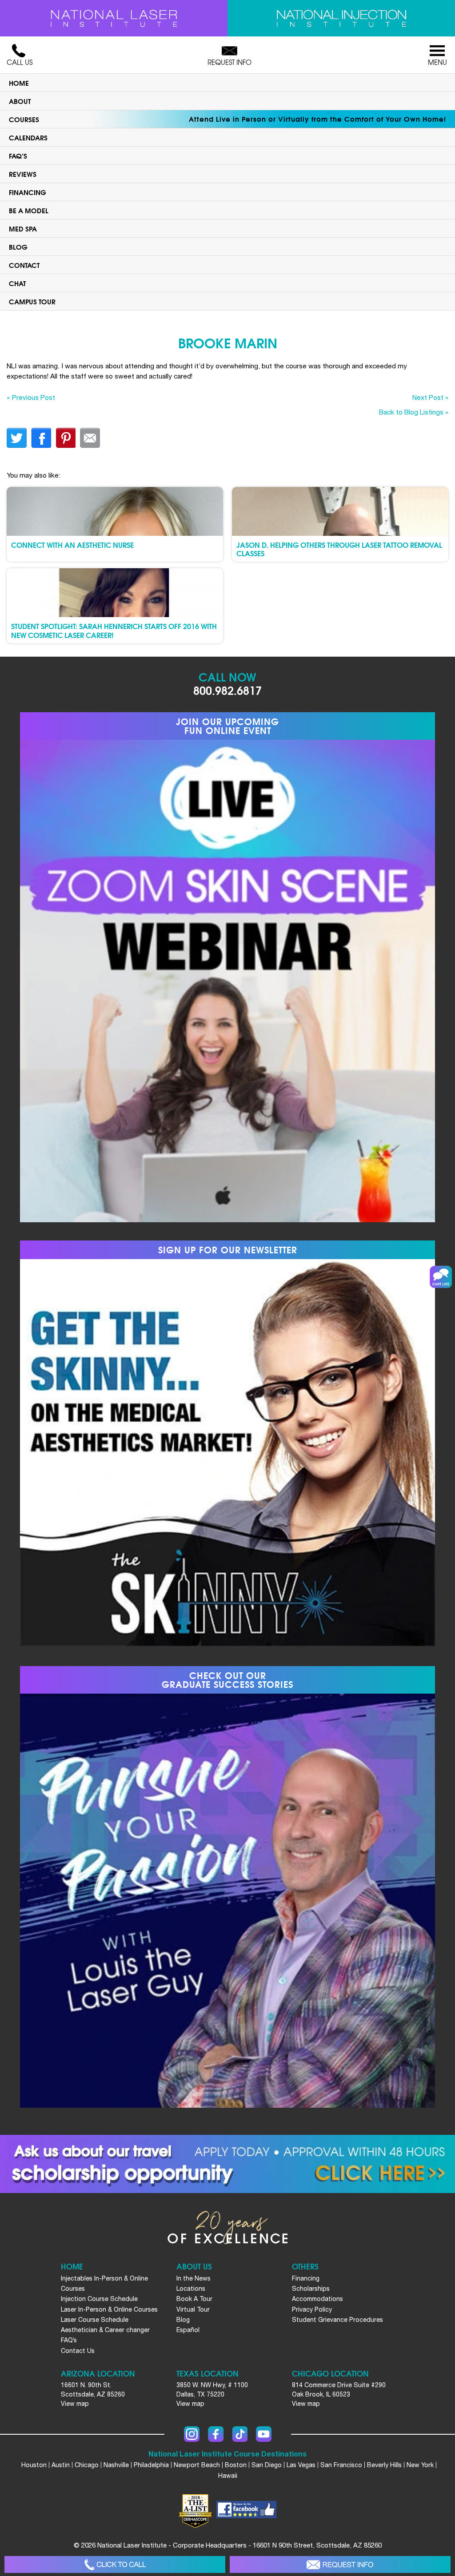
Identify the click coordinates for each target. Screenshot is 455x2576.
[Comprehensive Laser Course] (114, 18)
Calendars (28, 137)
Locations (191, 2289)
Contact (24, 265)
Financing (28, 192)
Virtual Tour (193, 2309)
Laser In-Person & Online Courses (109, 2309)
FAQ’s (18, 156)
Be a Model (29, 210)
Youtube (264, 2434)
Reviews (23, 174)
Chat (17, 283)
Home (19, 83)
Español (188, 2330)
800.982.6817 (227, 690)
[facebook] (246, 2511)
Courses (24, 119)
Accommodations (317, 2299)
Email (90, 438)
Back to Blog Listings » (414, 412)
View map (75, 2404)
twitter (17, 438)
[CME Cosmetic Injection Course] (341, 18)
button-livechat (441, 1277)
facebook (41, 438)
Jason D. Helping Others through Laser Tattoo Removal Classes (339, 549)
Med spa (23, 228)
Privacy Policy (312, 2309)
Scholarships (311, 2289)
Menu (437, 62)
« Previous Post (31, 397)
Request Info (229, 62)
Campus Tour (32, 301)
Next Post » (430, 397)
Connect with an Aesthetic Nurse (72, 544)
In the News (194, 2278)
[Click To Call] (115, 2565)
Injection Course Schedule (99, 2299)
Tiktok (240, 2434)
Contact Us (78, 2351)
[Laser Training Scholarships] (227, 2164)
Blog (18, 247)
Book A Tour (194, 2299)
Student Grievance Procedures (337, 2320)
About (20, 101)
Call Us (20, 62)
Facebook (216, 2434)
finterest (66, 438)
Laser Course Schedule (95, 2320)
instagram (192, 2434)
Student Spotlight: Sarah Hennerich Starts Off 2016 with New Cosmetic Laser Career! (114, 630)
